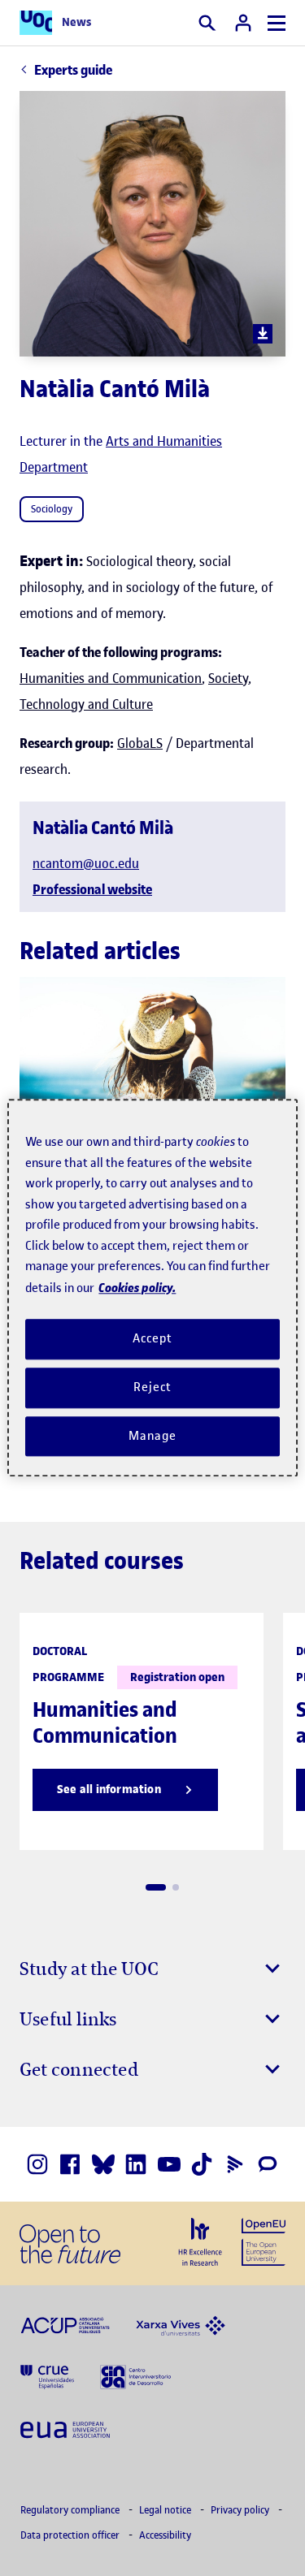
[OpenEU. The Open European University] (264, 2241)
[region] (152, 1288)
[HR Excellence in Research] (200, 2242)
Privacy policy (241, 2510)
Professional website (92, 889)
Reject (152, 1387)
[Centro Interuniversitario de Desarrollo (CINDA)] (135, 2376)
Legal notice (166, 2510)
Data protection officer (71, 2535)
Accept (152, 1338)
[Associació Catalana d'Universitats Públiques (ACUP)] (65, 2324)
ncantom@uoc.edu (86, 863)
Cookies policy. (137, 1288)
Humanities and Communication (111, 678)
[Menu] (277, 23)
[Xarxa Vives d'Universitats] (181, 2324)
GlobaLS (140, 743)
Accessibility (165, 2535)
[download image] (263, 334)
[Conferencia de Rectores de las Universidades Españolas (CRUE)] (47, 2376)
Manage (152, 1436)
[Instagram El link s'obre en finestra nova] (37, 2164)
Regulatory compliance (71, 2510)
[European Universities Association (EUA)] (65, 2428)
